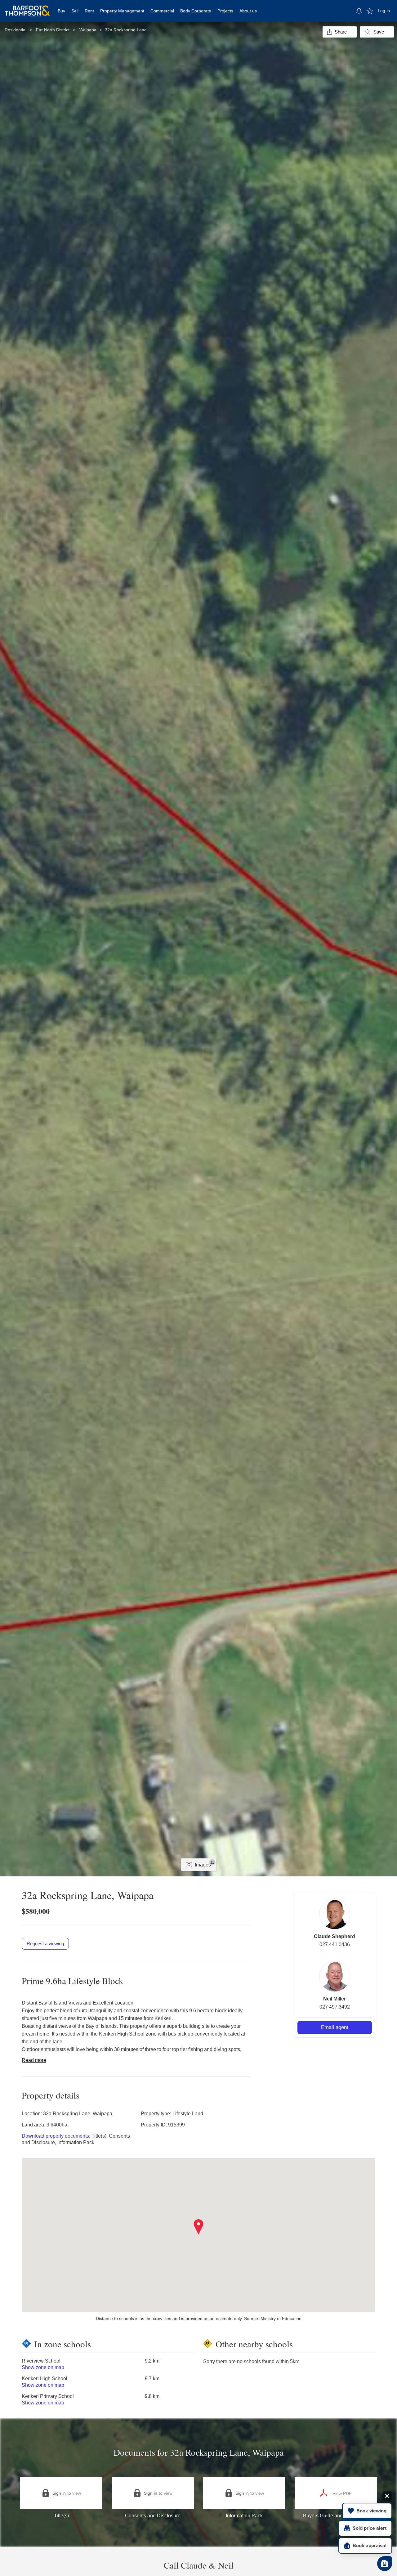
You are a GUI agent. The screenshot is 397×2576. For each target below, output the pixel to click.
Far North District (53, 30)
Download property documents (55, 2136)
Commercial (162, 11)
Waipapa (88, 30)
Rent (89, 11)
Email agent (335, 2027)
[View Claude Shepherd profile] (335, 1914)
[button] (199, 2227)
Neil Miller (335, 1999)
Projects (225, 11)
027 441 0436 (335, 1944)
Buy (61, 11)
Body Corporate (196, 11)
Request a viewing (45, 1944)
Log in (384, 11)
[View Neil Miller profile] (335, 1976)
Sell (75, 11)
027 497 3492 (335, 2007)
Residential (16, 30)
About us (248, 11)
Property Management (122, 11)
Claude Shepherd (335, 1936)
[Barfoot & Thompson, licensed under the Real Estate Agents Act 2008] (27, 8)
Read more (34, 2060)
